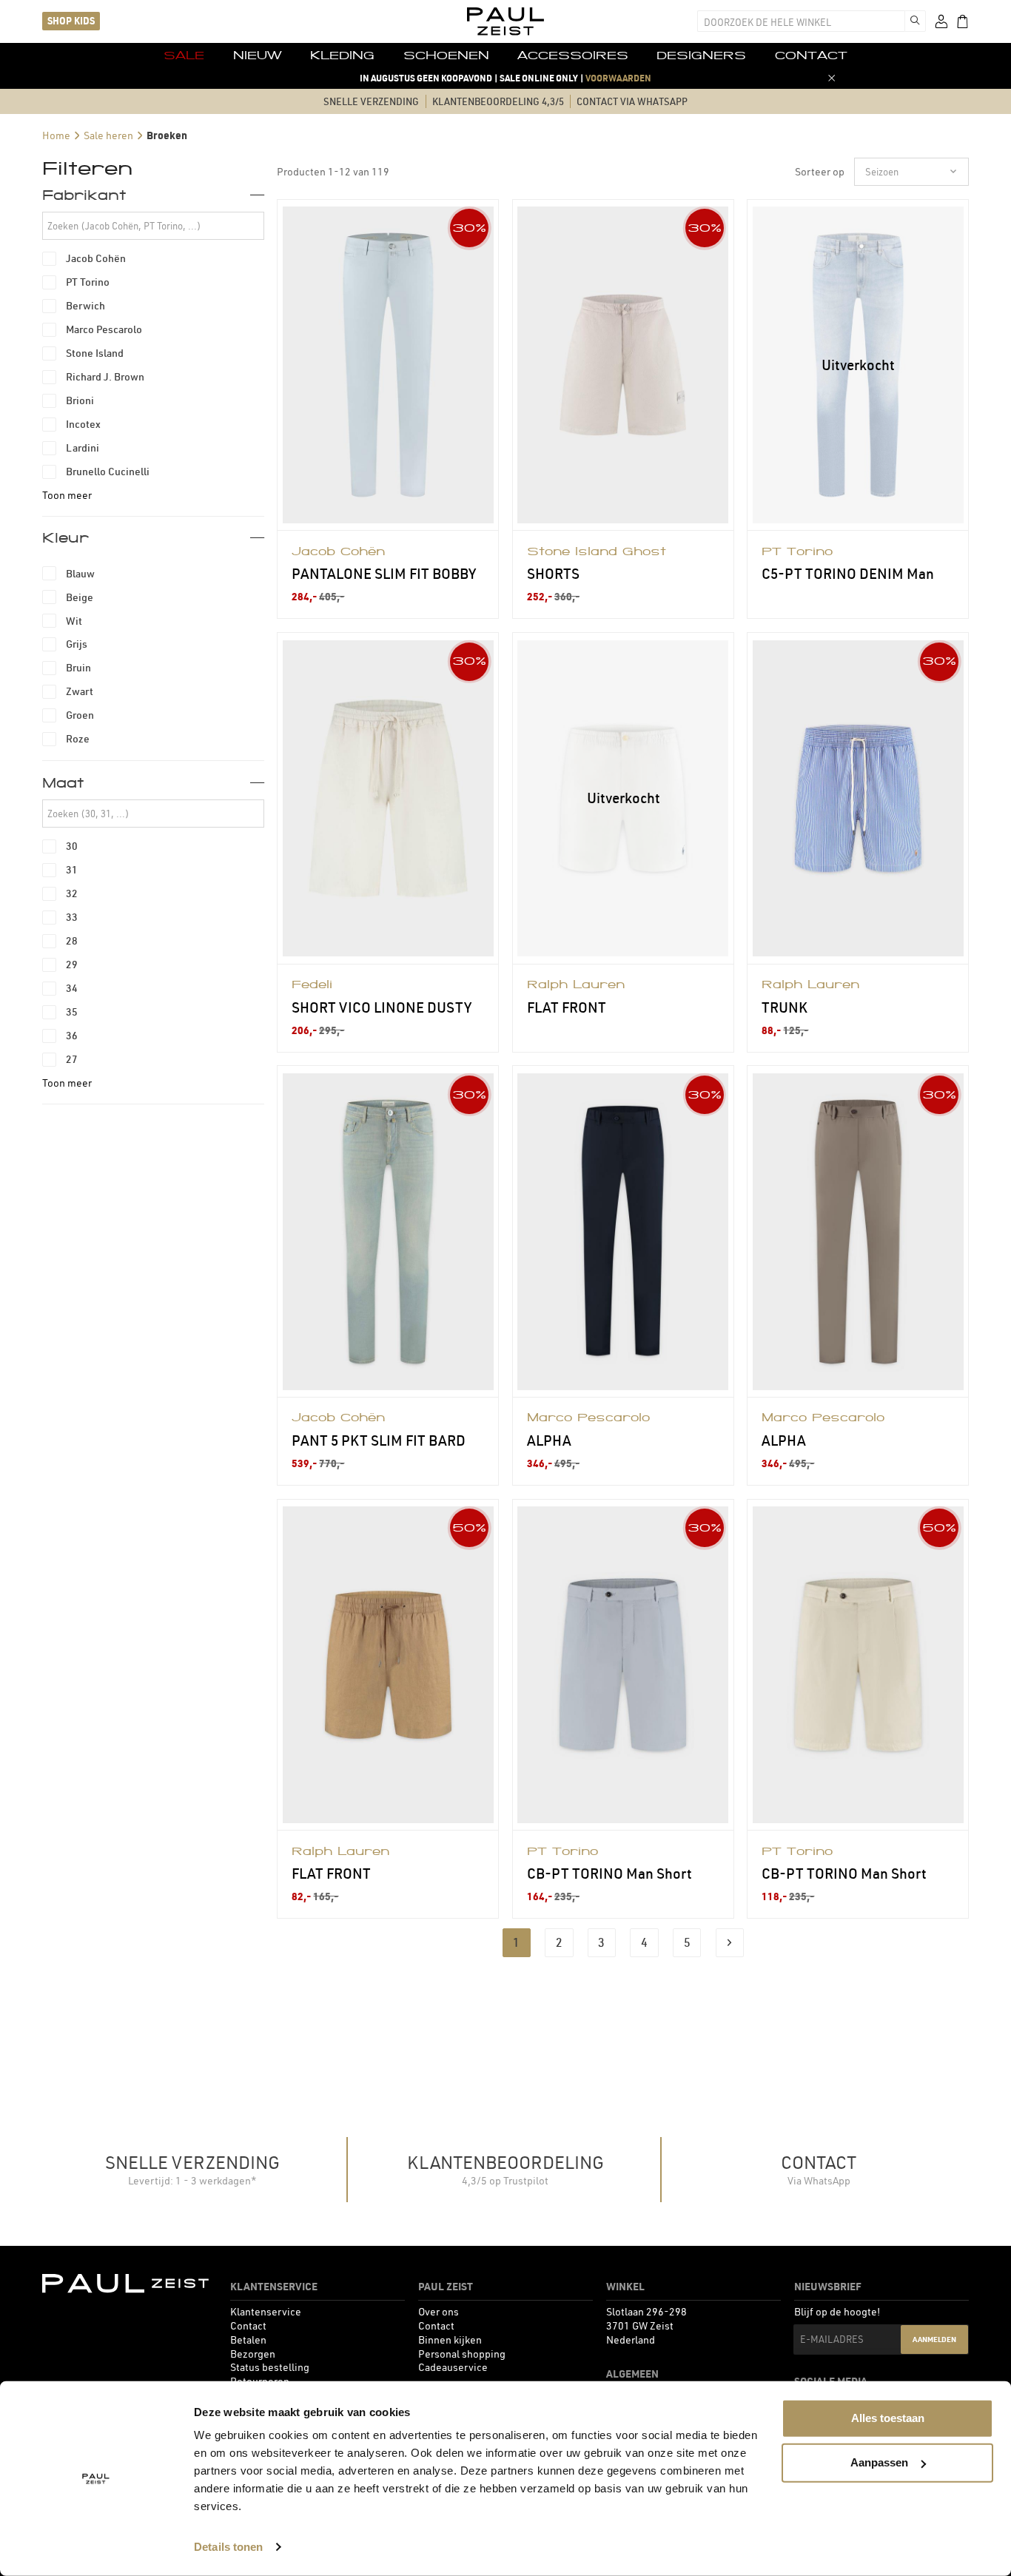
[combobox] (801, 21)
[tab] (153, 195)
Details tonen (228, 2547)
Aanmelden (934, 2339)
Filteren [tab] (87, 168)
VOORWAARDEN (618, 78)
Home (56, 135)
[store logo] (505, 21)
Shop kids (71, 21)
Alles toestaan (888, 2418)
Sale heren (108, 135)
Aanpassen (879, 2462)
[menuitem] (184, 56)
